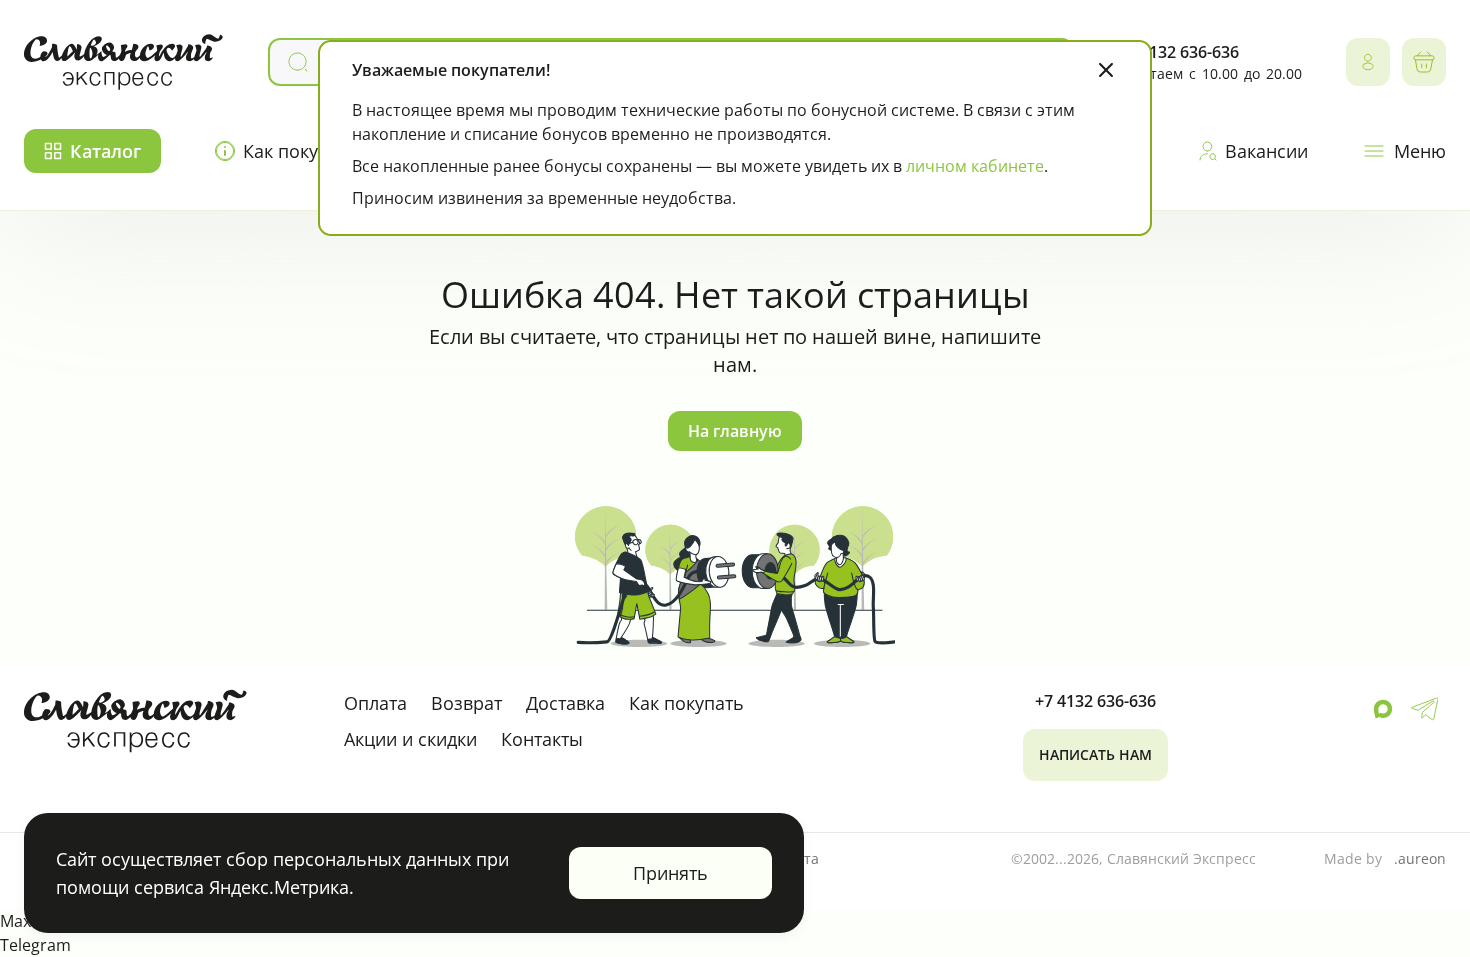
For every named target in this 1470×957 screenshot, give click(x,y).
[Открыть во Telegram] (1424, 709)
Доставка (565, 703)
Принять (670, 873)
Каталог (105, 151)
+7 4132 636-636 (1178, 52)
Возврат (466, 703)
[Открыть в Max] (1383, 709)
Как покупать (300, 151)
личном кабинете (975, 166)
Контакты (542, 739)
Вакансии (1266, 151)
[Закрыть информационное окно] (1106, 70)
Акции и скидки (410, 739)
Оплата (375, 703)
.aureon (1420, 858)
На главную (735, 431)
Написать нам (1095, 754)
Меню (1420, 151)
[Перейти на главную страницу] (124, 62)
